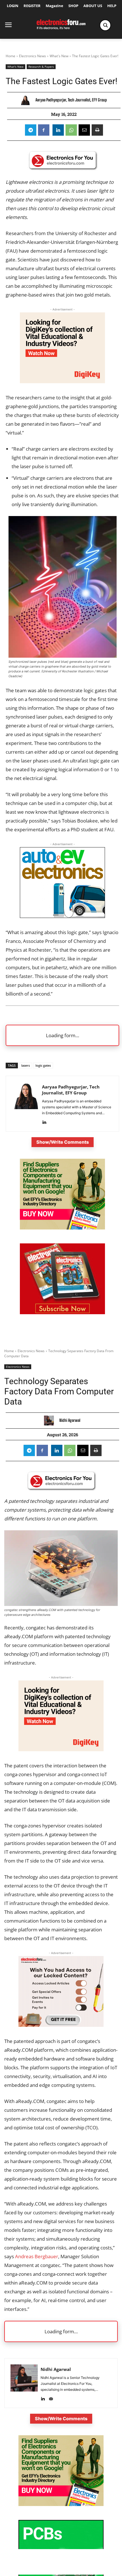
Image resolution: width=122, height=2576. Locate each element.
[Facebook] (44, 130)
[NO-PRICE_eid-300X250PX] (62, 1228)
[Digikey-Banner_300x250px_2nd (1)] (62, 381)
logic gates (43, 1065)
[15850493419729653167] (62, 1313)
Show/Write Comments (63, 1142)
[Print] (97, 130)
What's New (59, 56)
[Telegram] (31, 130)
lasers (26, 1065)
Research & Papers (41, 67)
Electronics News (32, 56)
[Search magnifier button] (105, 25)
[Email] (84, 130)
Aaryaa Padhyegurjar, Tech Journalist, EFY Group (71, 100)
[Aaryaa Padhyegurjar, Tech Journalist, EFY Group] (27, 100)
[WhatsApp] (71, 130)
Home (10, 56)
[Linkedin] (58, 130)
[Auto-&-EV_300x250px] (62, 916)
